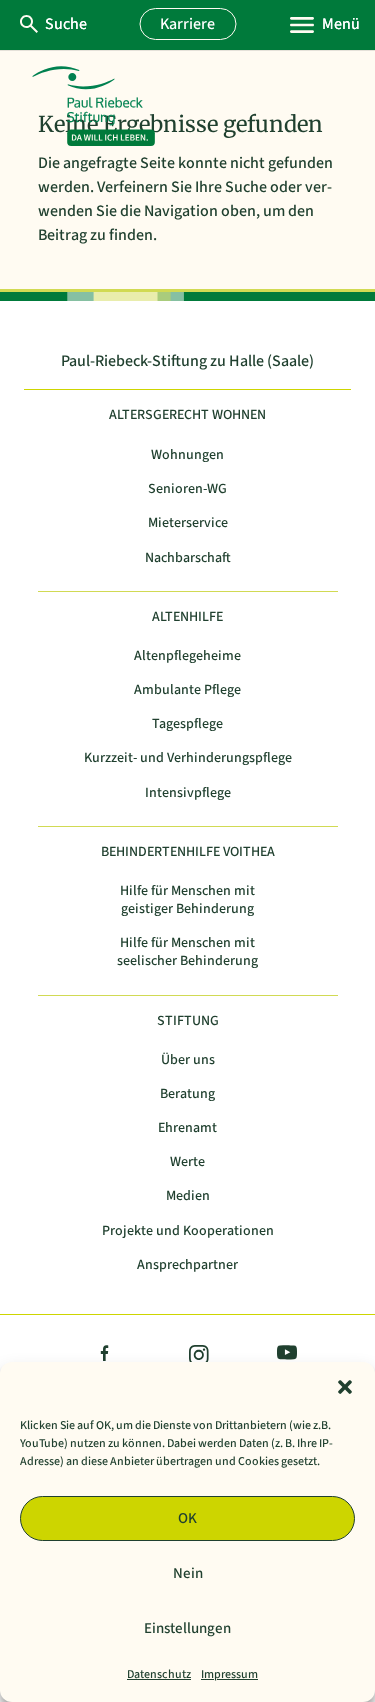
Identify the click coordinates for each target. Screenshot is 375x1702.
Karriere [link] (187, 24)
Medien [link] (188, 1196)
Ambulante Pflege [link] (187, 690)
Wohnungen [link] (187, 455)
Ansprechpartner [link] (187, 1265)
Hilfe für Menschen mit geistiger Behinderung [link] (187, 900)
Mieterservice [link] (188, 523)
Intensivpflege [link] (188, 793)
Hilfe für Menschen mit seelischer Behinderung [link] (187, 952)
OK (187, 1518)
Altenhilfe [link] (187, 617)
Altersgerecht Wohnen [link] (187, 415)
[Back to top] (345, 1556)
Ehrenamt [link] (187, 1128)
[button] (345, 1387)
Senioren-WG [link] (187, 489)
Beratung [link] (187, 1094)
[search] (65, 24)
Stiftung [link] (188, 1021)
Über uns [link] (188, 1060)
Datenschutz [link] (159, 1674)
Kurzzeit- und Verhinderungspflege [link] (188, 758)
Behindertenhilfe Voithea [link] (188, 852)
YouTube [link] (283, 1355)
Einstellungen (187, 1628)
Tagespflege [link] (187, 724)
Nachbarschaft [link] (188, 558)
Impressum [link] (229, 1674)
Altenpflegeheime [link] (187, 656)
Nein (188, 1573)
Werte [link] (187, 1162)
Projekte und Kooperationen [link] (188, 1231)
